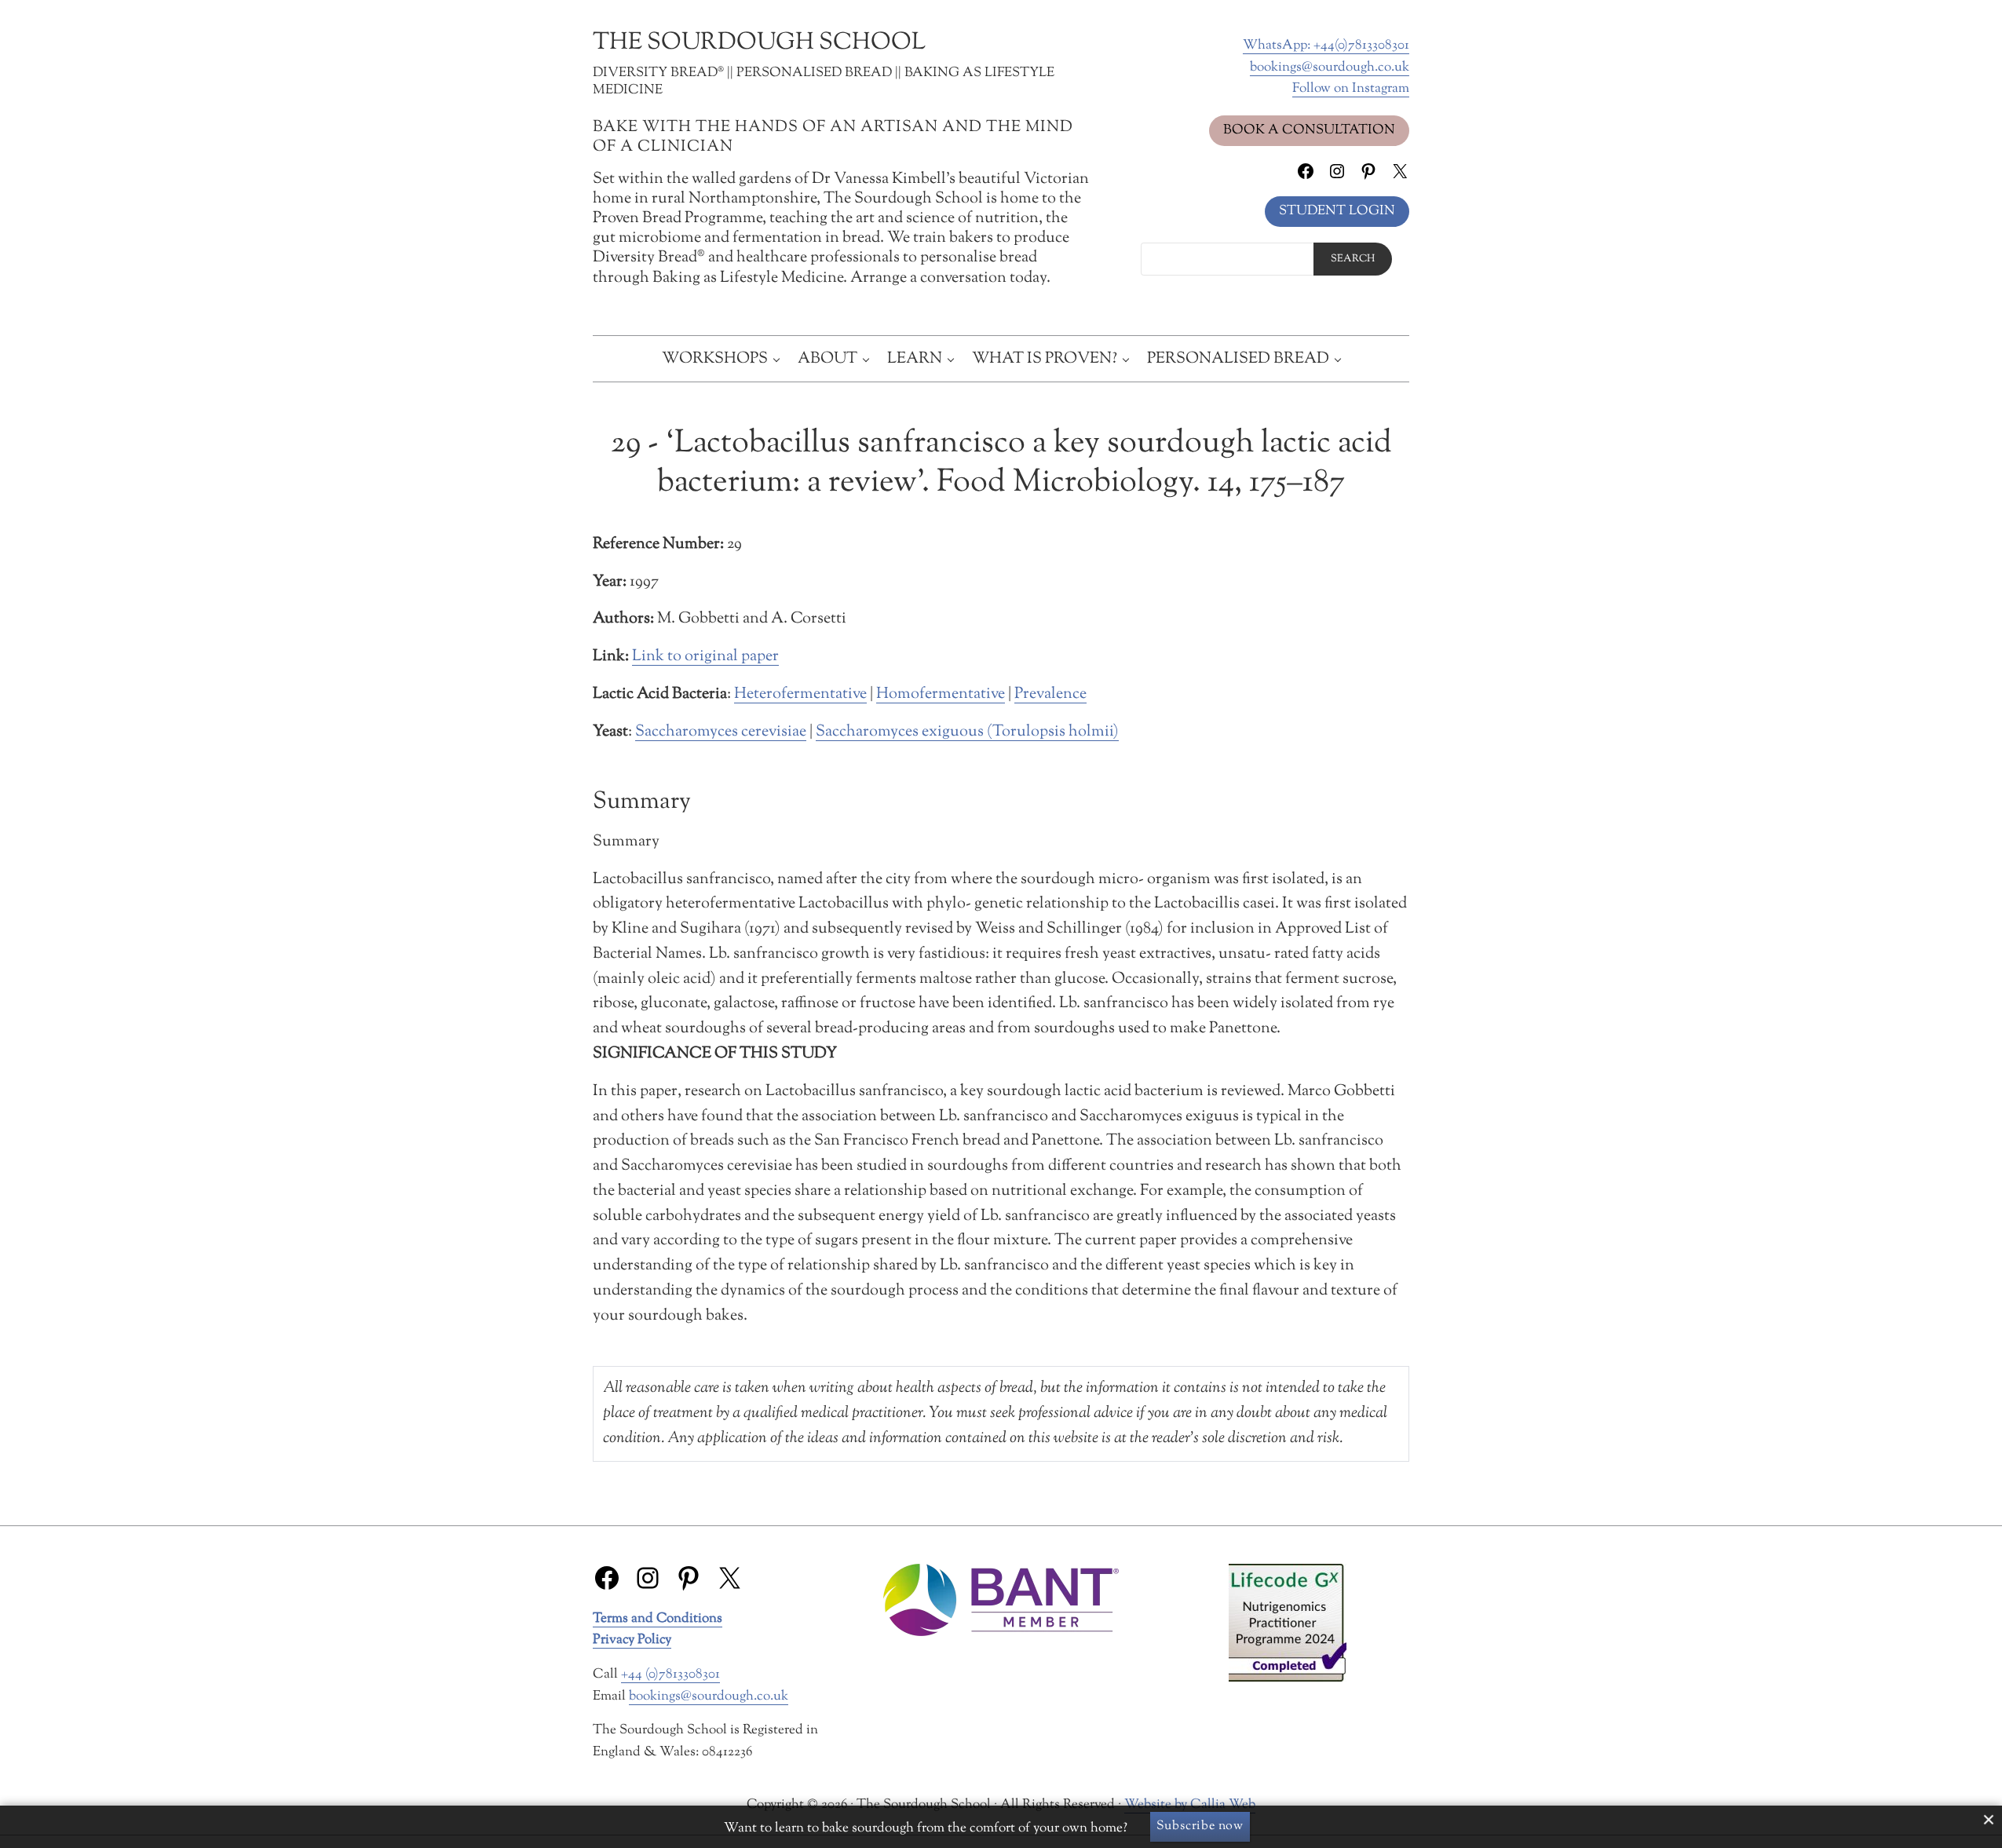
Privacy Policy (632, 1640)
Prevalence (1050, 694)
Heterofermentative (800, 694)
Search (1353, 259)
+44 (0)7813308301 (670, 1674)
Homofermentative (941, 694)
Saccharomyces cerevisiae (721, 732)
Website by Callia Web (1190, 1804)
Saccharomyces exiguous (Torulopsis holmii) (967, 732)
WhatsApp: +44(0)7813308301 (1326, 45)
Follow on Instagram (1351, 88)
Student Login (1337, 211)
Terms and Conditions (658, 1618)
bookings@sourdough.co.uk (1330, 67)
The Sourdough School (759, 43)
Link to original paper (705, 656)
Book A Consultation (1309, 130)
